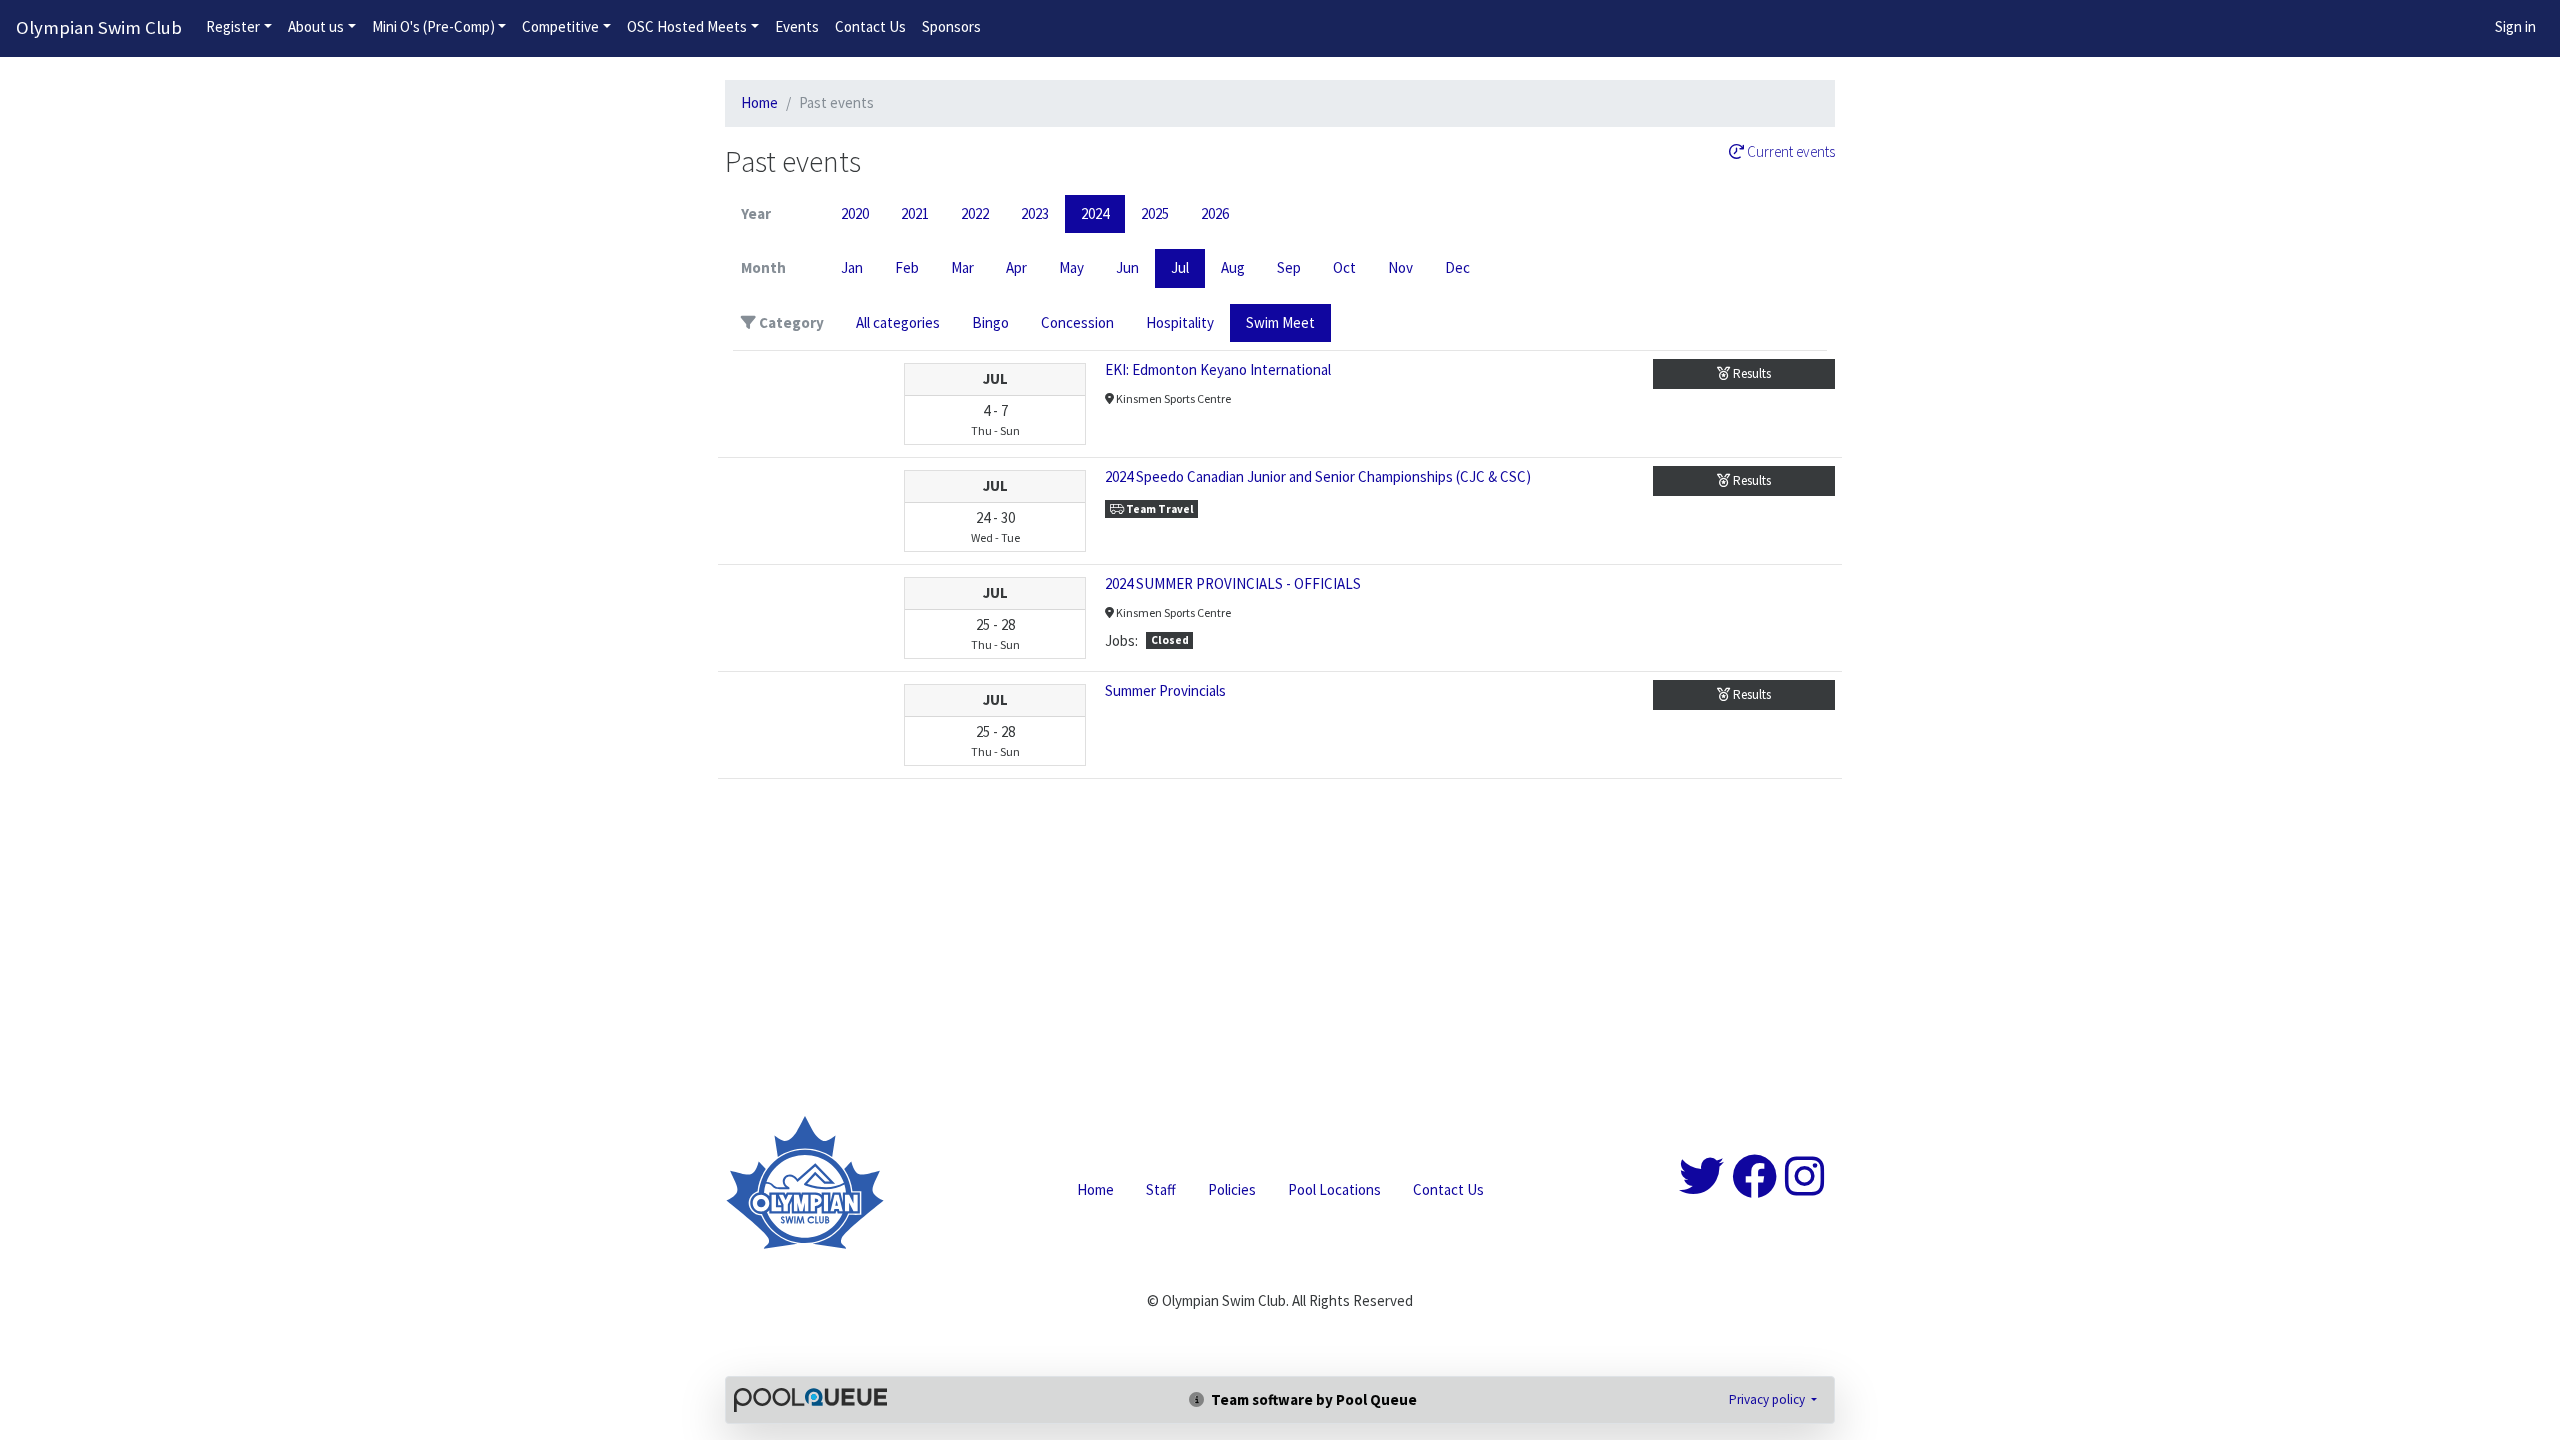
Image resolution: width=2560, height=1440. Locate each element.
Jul (1180, 267)
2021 (915, 213)
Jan (852, 267)
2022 (975, 213)
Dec (1457, 267)
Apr (1016, 267)
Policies (1232, 1189)
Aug (1233, 267)
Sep (1289, 267)
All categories (898, 322)
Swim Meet (1280, 322)
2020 (855, 213)
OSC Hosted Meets (687, 26)
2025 (1155, 213)
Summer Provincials (1165, 690)
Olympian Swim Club (99, 27)
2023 (1035, 213)
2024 (1095, 213)
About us (316, 26)
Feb (907, 267)
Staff (1161, 1189)
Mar (962, 267)
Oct (1344, 267)
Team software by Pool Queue (1312, 1399)
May (1071, 267)
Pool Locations (1334, 1189)
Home (759, 102)
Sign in (2515, 26)
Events (797, 26)
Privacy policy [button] (1768, 1399)
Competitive (560, 26)
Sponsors (951, 26)
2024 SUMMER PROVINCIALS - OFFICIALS (1233, 583)
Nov (1400, 267)
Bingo (990, 322)
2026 (1215, 213)
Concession (1077, 322)
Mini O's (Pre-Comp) (433, 26)
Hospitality (1180, 322)
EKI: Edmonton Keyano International (1218, 369)
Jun (1127, 267)
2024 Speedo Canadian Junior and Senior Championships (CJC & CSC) (1318, 476)
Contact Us (870, 26)
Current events (1789, 152)
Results (1750, 373)
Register (233, 26)
